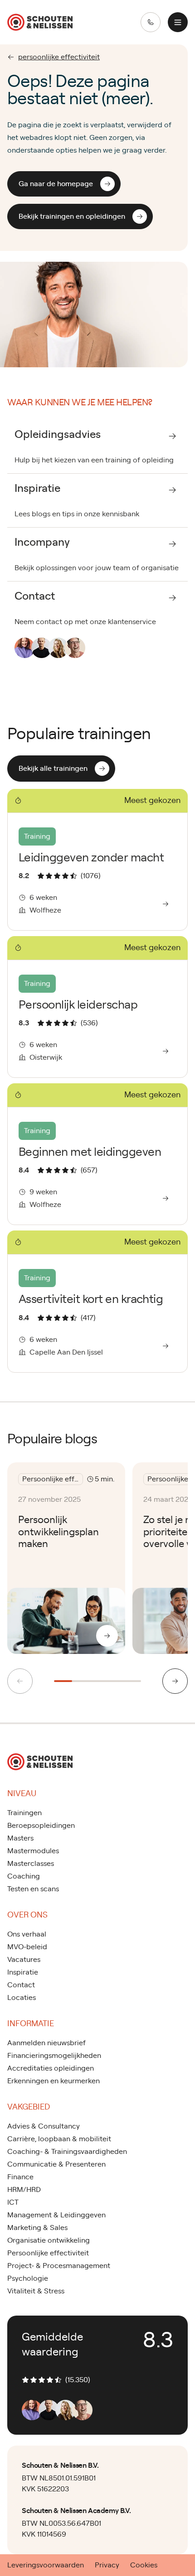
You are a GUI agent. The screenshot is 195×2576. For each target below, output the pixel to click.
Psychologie (28, 2278)
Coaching (24, 1876)
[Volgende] (175, 1681)
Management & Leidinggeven (56, 2215)
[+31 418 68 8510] (151, 22)
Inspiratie (23, 1972)
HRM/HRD (24, 2190)
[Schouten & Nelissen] (40, 22)
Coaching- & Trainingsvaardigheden (67, 2152)
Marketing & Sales (37, 2228)
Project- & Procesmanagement (59, 2266)
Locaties (22, 1998)
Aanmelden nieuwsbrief (46, 2043)
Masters (20, 1838)
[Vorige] (20, 1681)
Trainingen (24, 1813)
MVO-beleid (27, 1947)
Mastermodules (33, 1851)
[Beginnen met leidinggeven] (97, 1154)
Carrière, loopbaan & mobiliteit (59, 2139)
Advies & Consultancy (44, 2126)
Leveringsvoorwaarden (46, 2565)
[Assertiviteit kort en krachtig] (97, 1301)
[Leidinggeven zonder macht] (97, 860)
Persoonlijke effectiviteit (48, 2253)
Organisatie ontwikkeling (49, 2240)
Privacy (107, 2565)
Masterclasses (31, 1864)
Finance (20, 2177)
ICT (13, 2202)
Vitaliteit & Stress (36, 2291)
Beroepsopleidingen (41, 1826)
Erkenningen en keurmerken (54, 2081)
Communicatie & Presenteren (56, 2164)
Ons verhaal (27, 1934)
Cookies (144, 2565)
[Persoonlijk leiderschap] (97, 1007)
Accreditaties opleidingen (51, 2068)
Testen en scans (33, 1889)
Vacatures (24, 1960)
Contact (21, 1985)
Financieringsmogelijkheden (54, 2056)
